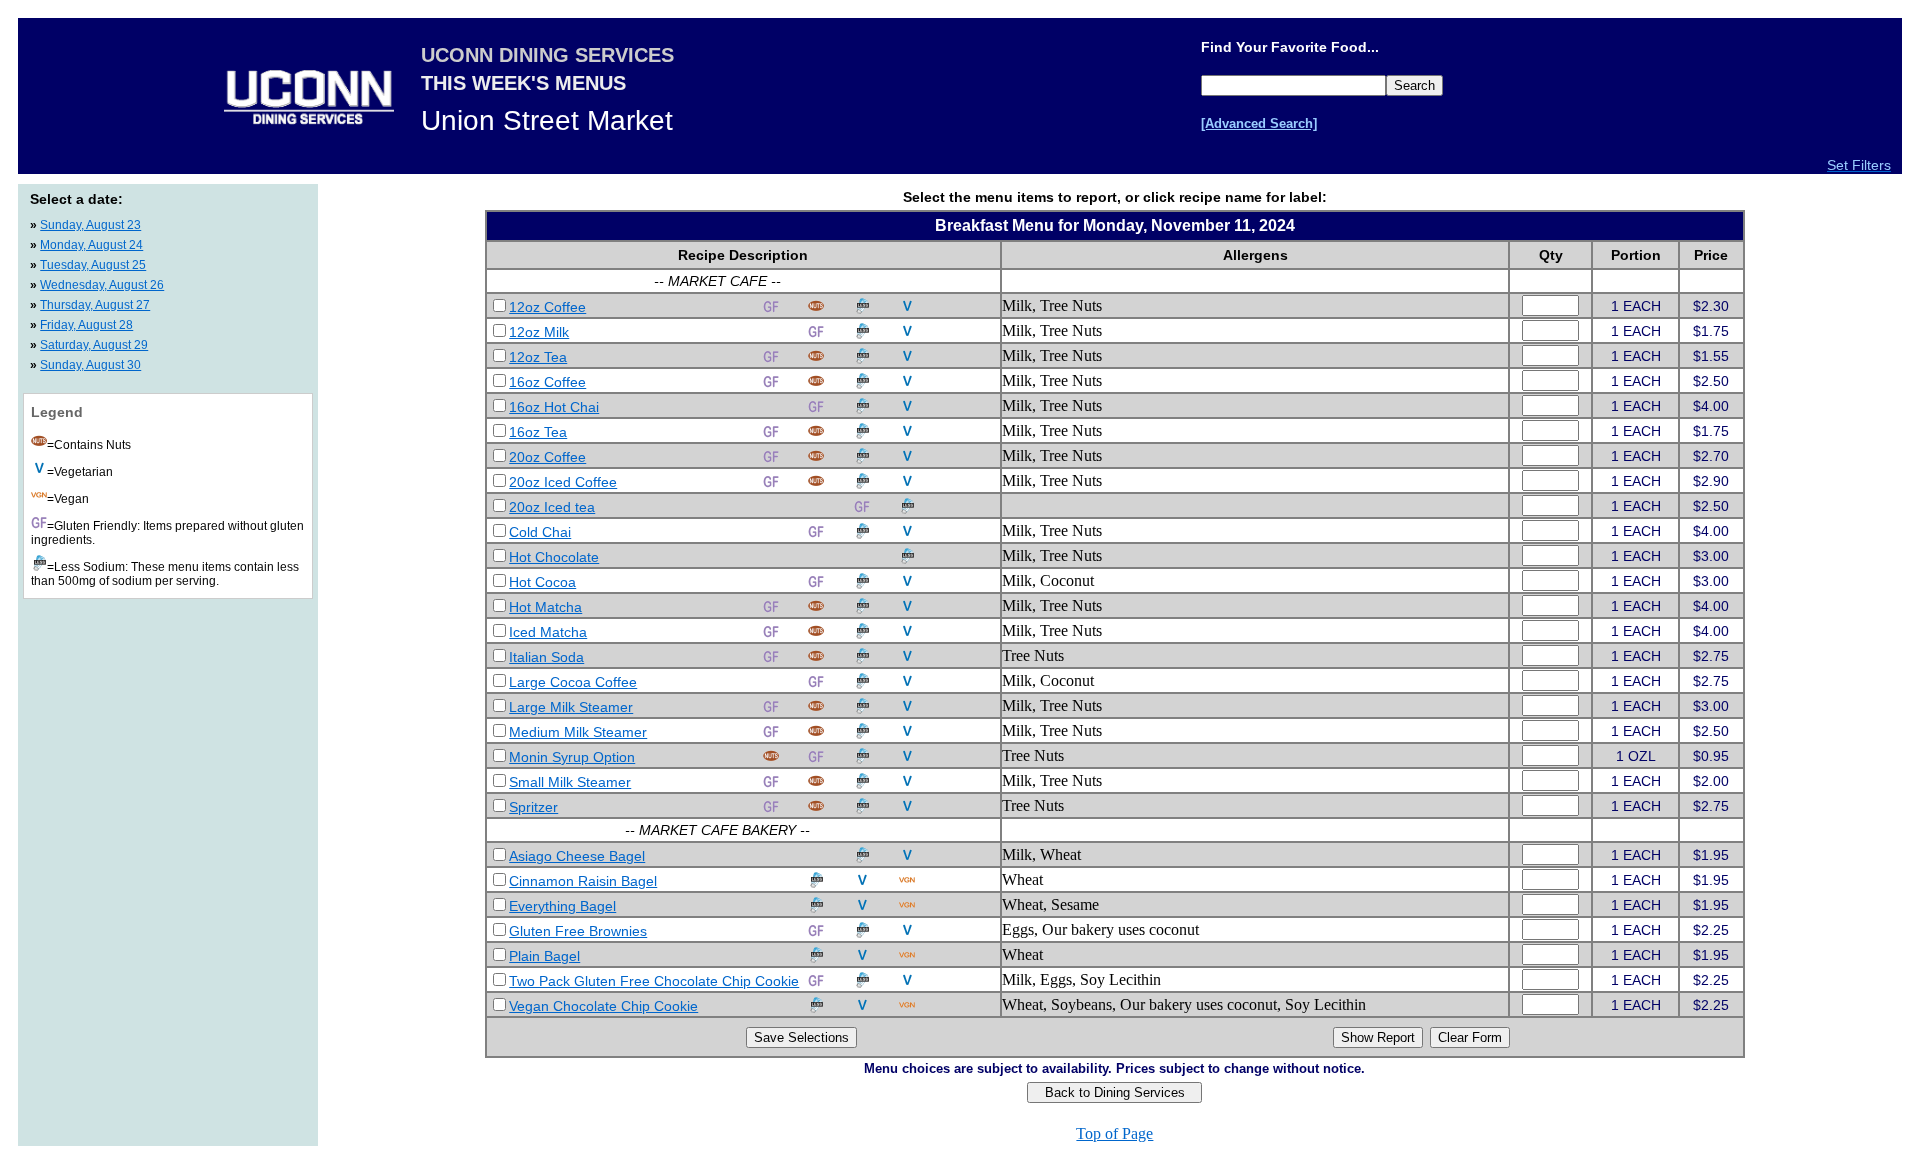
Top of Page (1114, 1133)
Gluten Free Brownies (578, 931)
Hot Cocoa (542, 582)
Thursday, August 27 (95, 305)
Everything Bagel (562, 906)
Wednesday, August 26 (102, 285)
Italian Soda (546, 657)
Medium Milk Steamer (578, 732)
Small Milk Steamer (570, 782)
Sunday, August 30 (90, 365)
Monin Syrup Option (572, 757)
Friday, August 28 (86, 325)
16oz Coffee (547, 382)
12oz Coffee (547, 307)
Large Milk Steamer (571, 707)
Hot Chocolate (554, 557)
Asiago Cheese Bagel (577, 856)
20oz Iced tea (552, 507)
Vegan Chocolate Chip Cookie (603, 1006)
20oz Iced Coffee (563, 482)
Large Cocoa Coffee (573, 682)
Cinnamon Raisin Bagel (583, 881)
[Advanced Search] (1259, 123)
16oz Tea (538, 432)
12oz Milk (539, 332)
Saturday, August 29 (94, 345)
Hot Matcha (545, 607)
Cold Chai (540, 532)
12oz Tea (538, 357)
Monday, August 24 (91, 245)
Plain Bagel (544, 956)
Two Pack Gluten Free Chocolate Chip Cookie (654, 981)
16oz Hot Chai (554, 407)
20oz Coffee (547, 457)
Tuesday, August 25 (93, 265)
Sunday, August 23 (90, 225)
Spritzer (533, 807)
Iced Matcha (548, 632)
